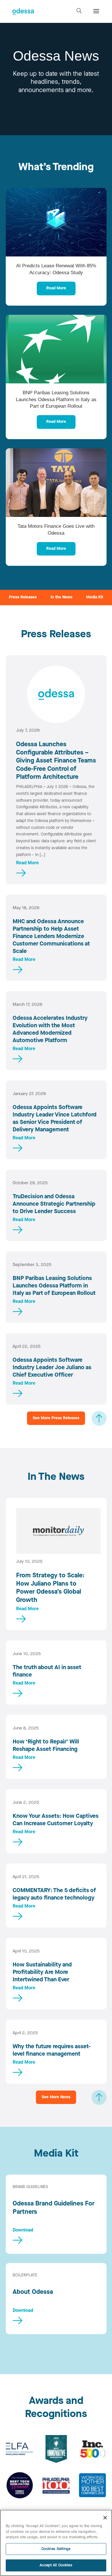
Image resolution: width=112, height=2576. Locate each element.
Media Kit (95, 597)
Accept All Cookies (56, 2565)
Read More (56, 288)
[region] (56, 2543)
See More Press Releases (56, 1418)
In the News (61, 597)
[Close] (105, 2518)
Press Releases (23, 597)
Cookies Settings (56, 2549)
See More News (56, 2097)
